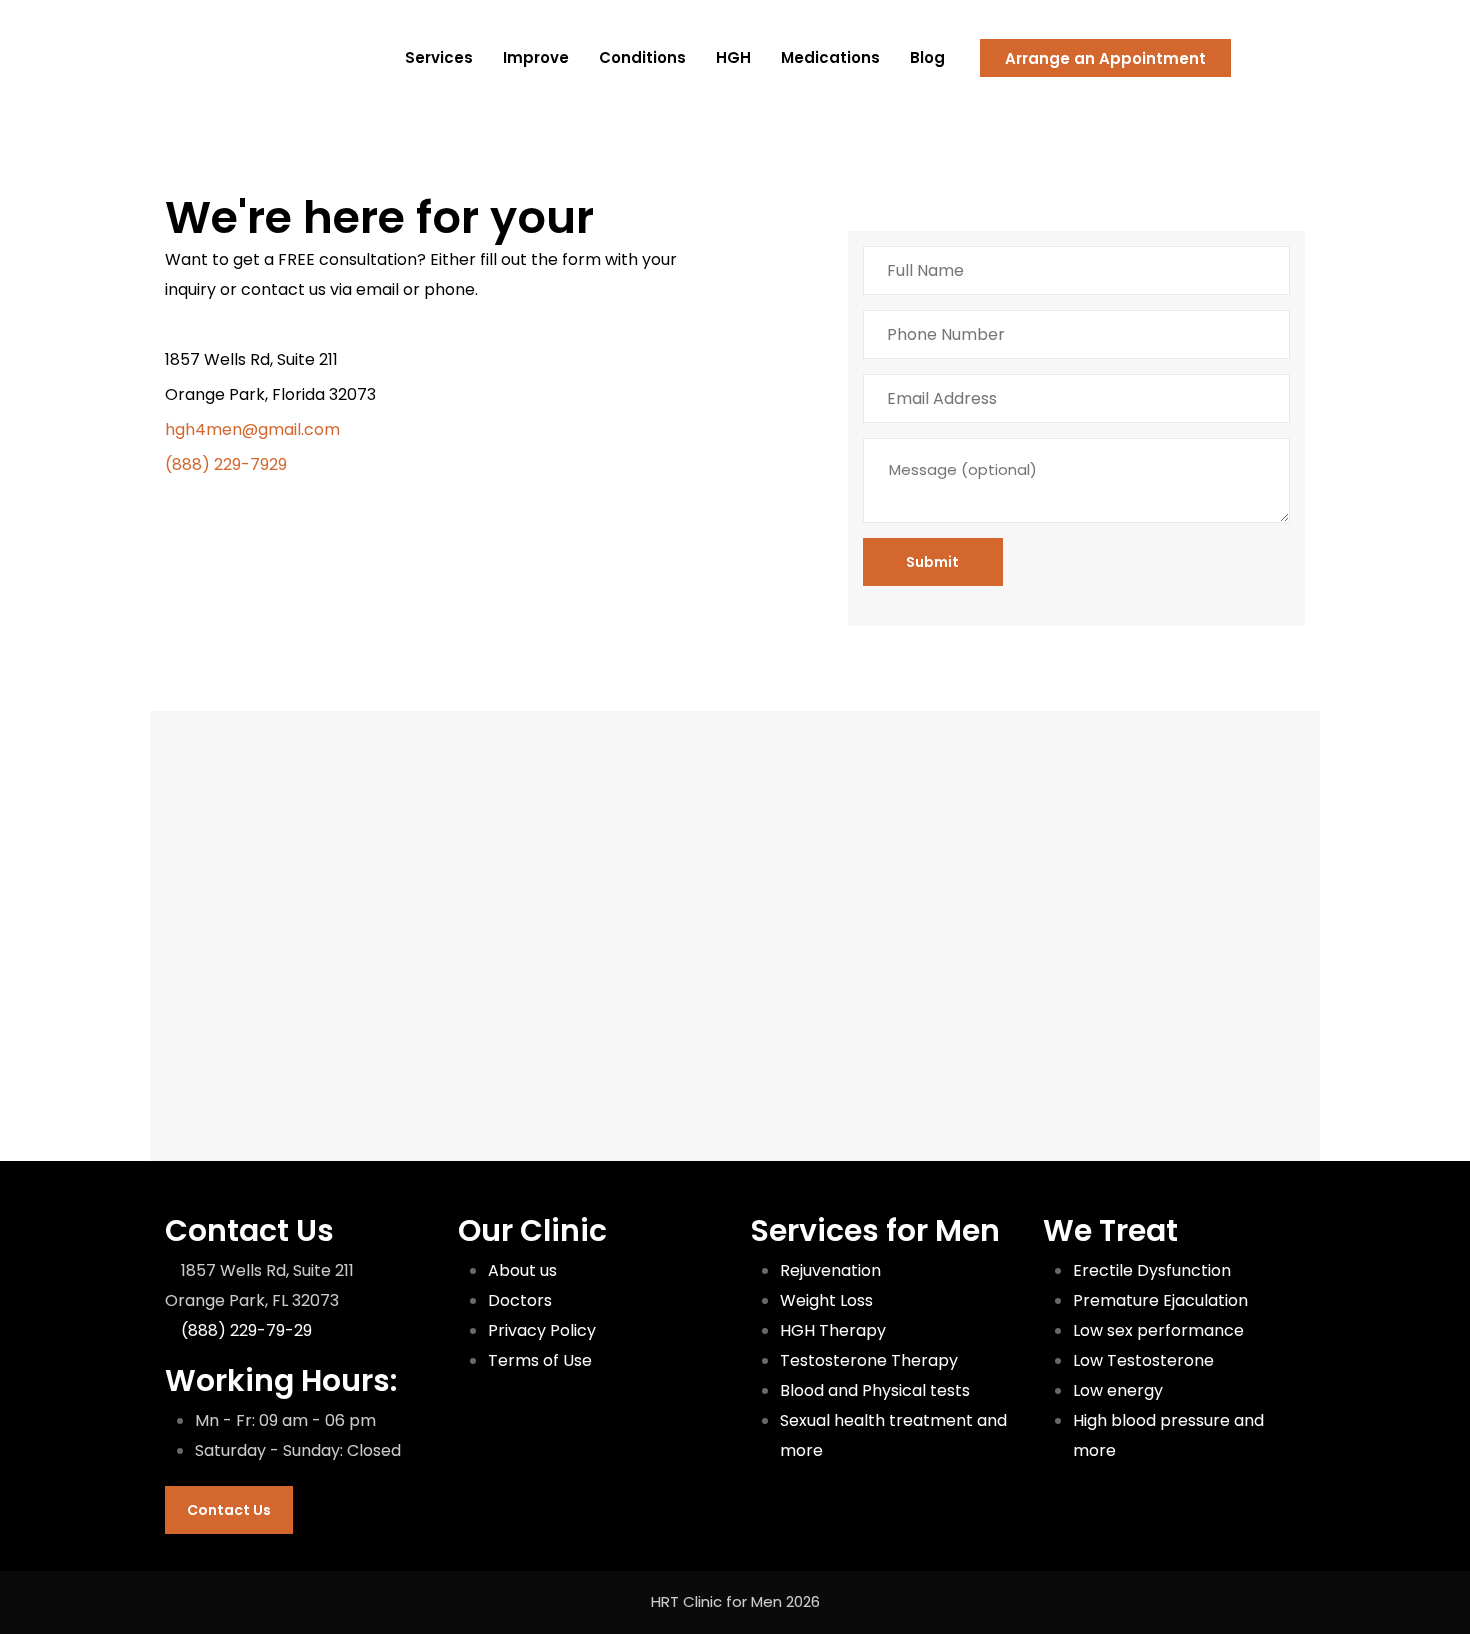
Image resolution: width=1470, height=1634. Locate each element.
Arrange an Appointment (1105, 58)
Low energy (1118, 1390)
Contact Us (229, 1510)
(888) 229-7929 (226, 464)
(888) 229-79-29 (246, 1330)
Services (439, 57)
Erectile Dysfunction (1152, 1270)
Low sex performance (1158, 1330)
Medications (830, 57)
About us (522, 1270)
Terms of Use (540, 1360)
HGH (733, 57)
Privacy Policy (542, 1330)
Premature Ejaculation (1160, 1300)
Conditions (642, 57)
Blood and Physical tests (875, 1390)
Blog (927, 57)
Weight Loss (826, 1300)
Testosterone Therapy (869, 1360)
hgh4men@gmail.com (252, 429)
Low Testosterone (1143, 1360)
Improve (536, 57)
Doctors (520, 1300)
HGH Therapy (833, 1330)
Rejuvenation (830, 1270)
